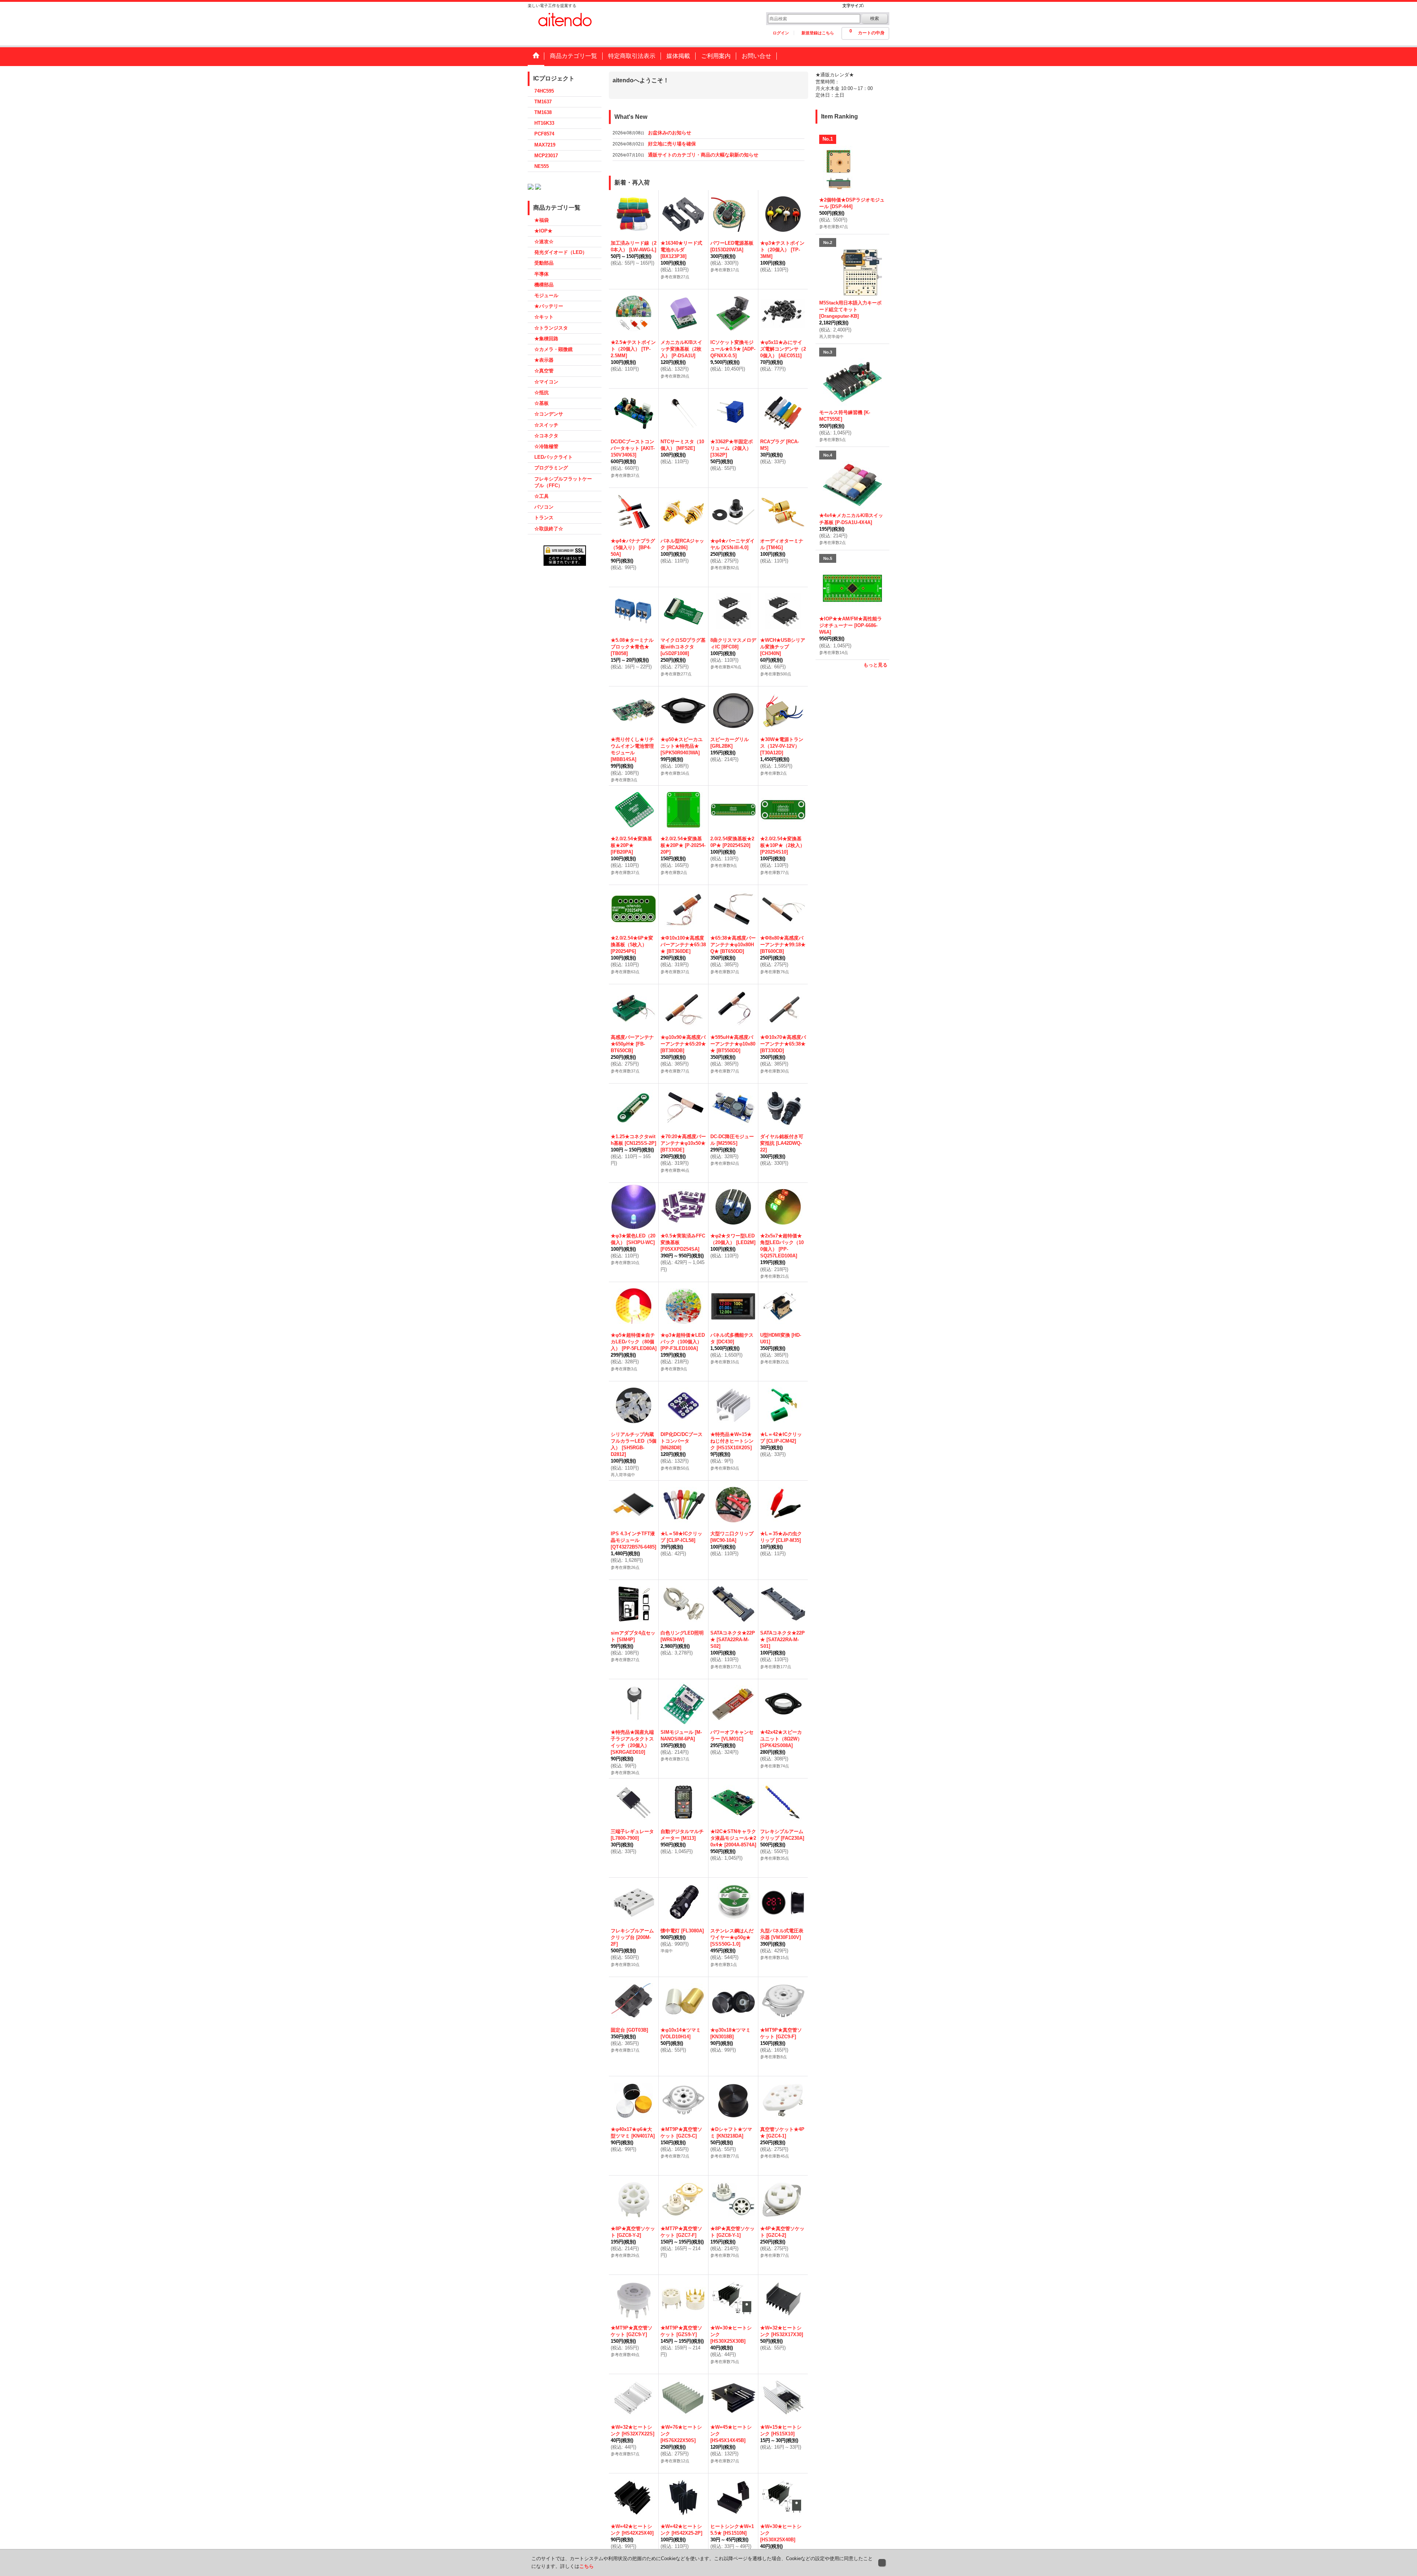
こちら (587, 2566)
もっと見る (875, 665)
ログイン (781, 33)
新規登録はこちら (818, 33)
